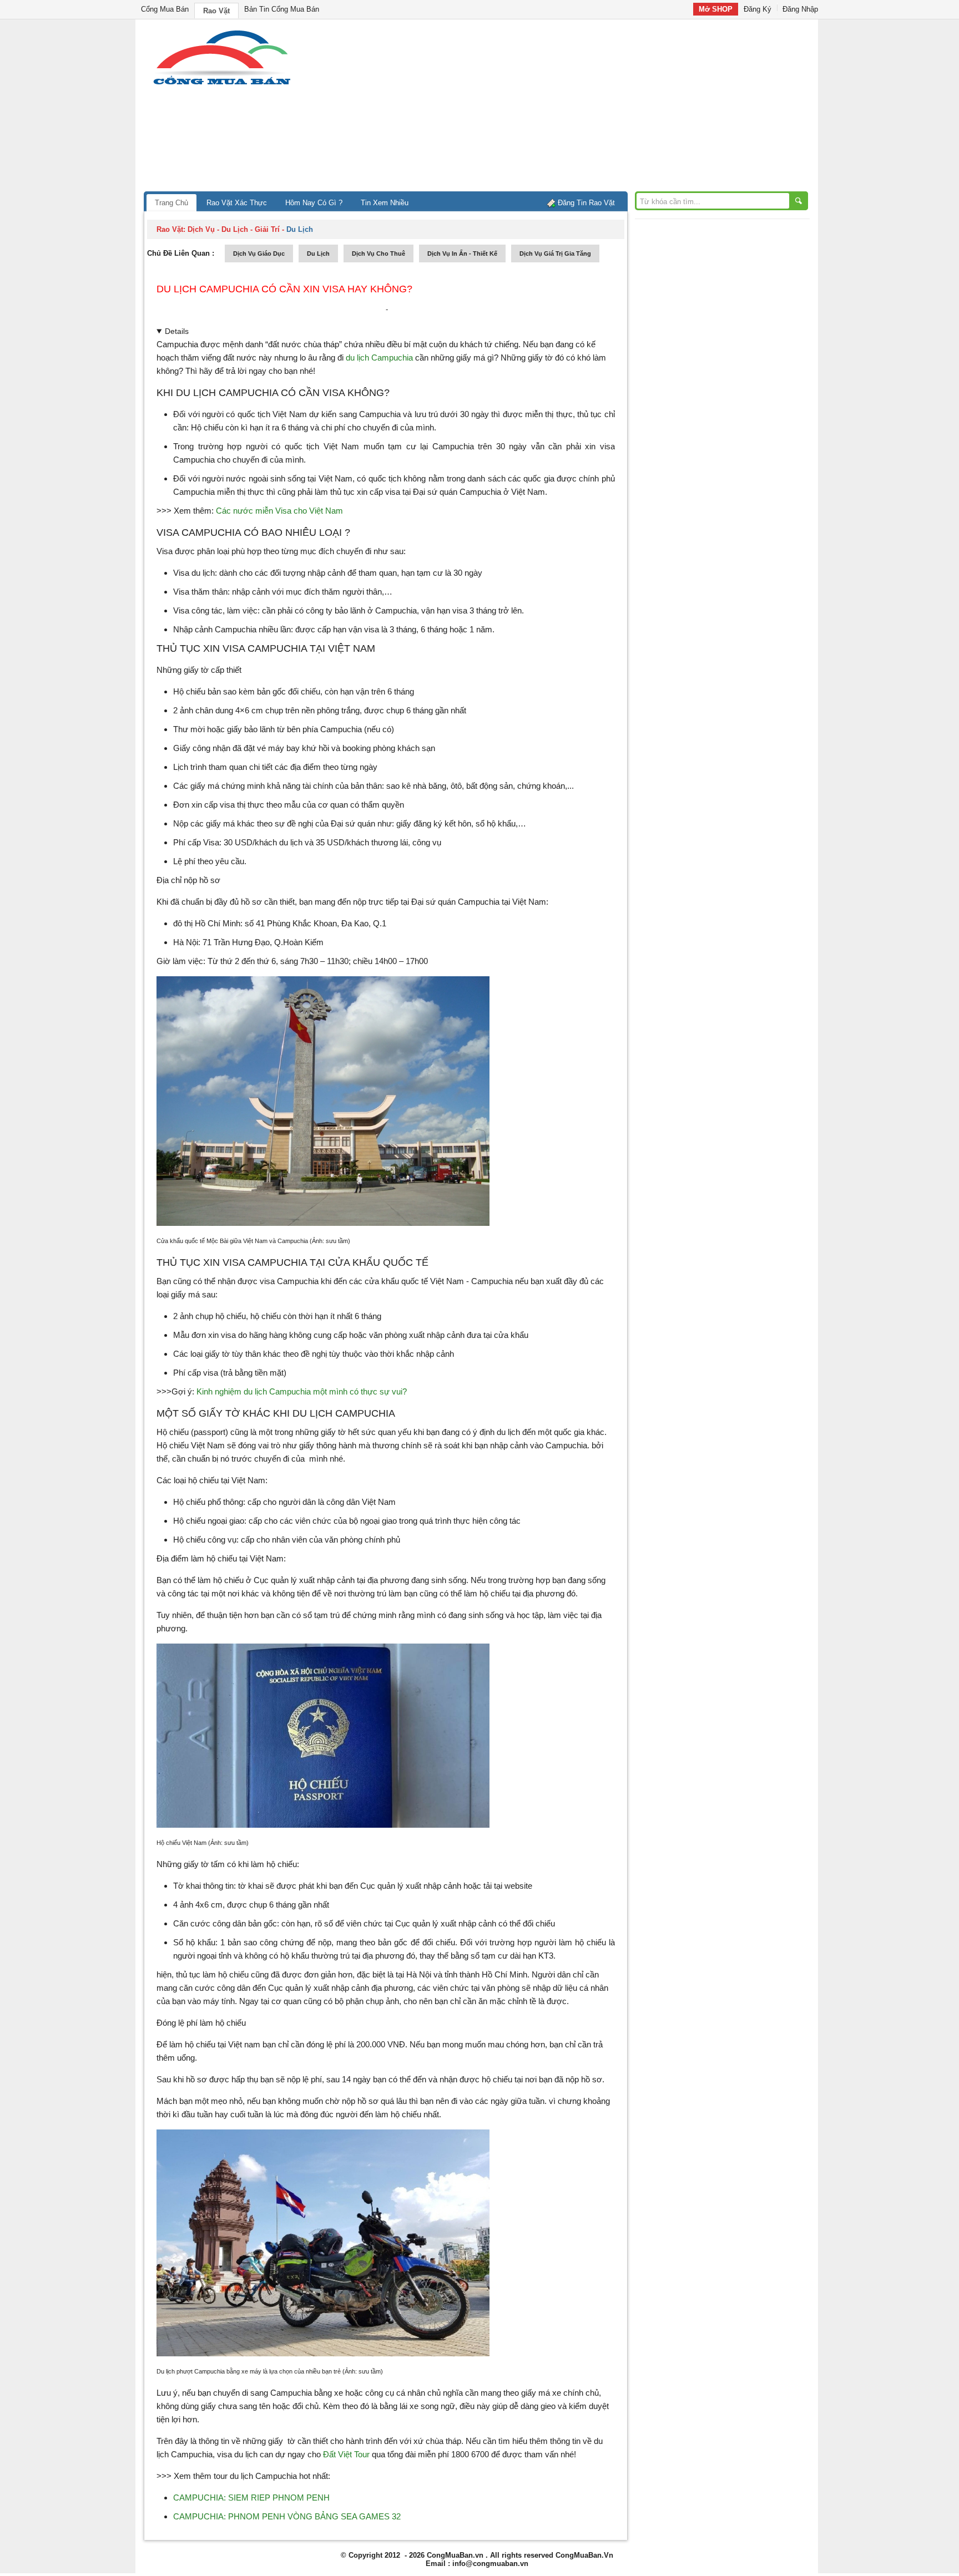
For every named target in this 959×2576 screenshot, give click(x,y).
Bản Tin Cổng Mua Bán (282, 9)
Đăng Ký (758, 9)
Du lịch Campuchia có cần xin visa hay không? (284, 289)
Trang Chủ (171, 203)
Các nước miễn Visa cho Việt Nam (279, 511)
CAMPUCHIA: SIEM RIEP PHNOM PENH (251, 2498)
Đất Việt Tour (346, 2454)
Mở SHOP (716, 9)
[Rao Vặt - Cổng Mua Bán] (222, 85)
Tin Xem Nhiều (385, 203)
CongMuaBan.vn (455, 2555)
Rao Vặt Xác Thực (237, 203)
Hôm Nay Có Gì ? (314, 203)
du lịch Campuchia (379, 358)
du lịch (318, 253)
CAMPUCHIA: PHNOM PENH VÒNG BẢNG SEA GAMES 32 (287, 2516)
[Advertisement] (574, 108)
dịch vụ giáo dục (259, 253)
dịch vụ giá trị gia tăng (555, 253)
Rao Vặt (216, 11)
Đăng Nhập (800, 9)
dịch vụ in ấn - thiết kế (462, 253)
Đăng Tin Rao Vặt (586, 203)
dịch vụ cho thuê (378, 253)
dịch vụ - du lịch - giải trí (234, 229)
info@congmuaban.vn (490, 2564)
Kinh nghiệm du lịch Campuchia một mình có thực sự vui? (302, 1391)
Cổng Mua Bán (165, 9)
